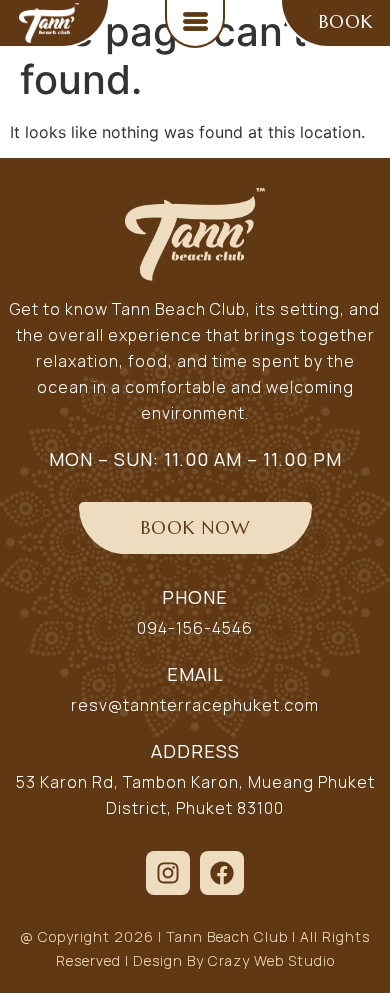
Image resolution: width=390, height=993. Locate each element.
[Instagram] (168, 873)
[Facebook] (222, 873)
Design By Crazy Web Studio (234, 960)
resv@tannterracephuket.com (195, 705)
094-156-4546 (195, 628)
